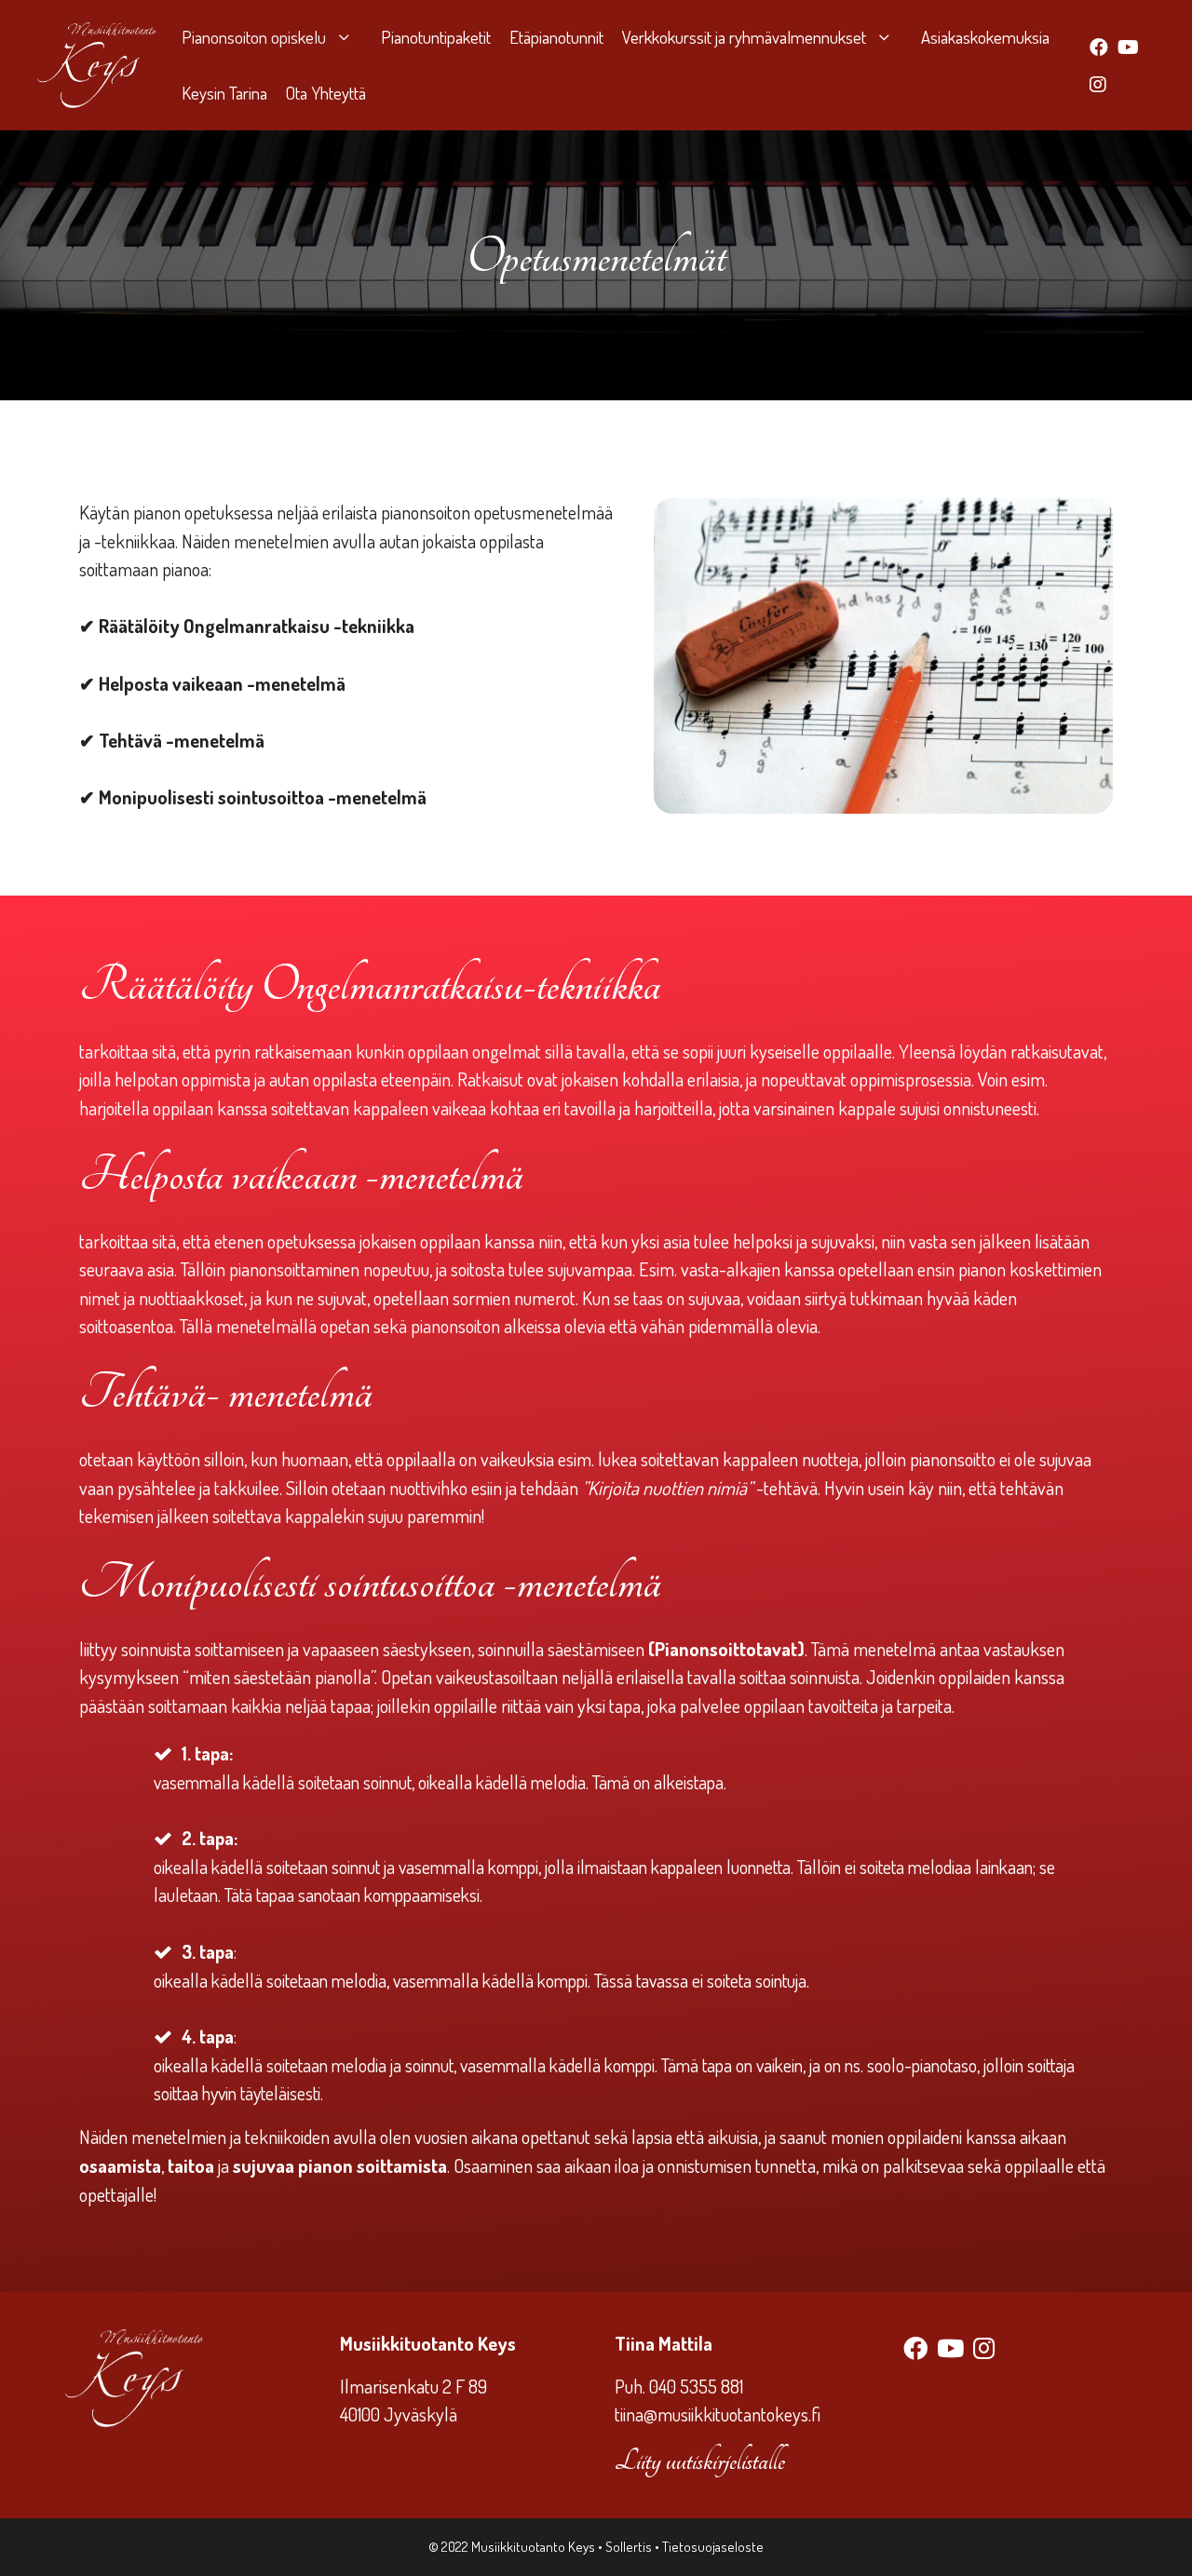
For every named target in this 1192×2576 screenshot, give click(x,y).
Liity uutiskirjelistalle (700, 2461)
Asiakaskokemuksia (985, 37)
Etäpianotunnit (556, 37)
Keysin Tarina (224, 93)
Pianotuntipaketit (436, 37)
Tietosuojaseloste (713, 2547)
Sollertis (630, 2547)
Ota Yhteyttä (326, 93)
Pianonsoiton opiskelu (254, 37)
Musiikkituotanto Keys (533, 2547)
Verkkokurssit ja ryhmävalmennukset (744, 37)
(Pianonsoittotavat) (725, 1649)
